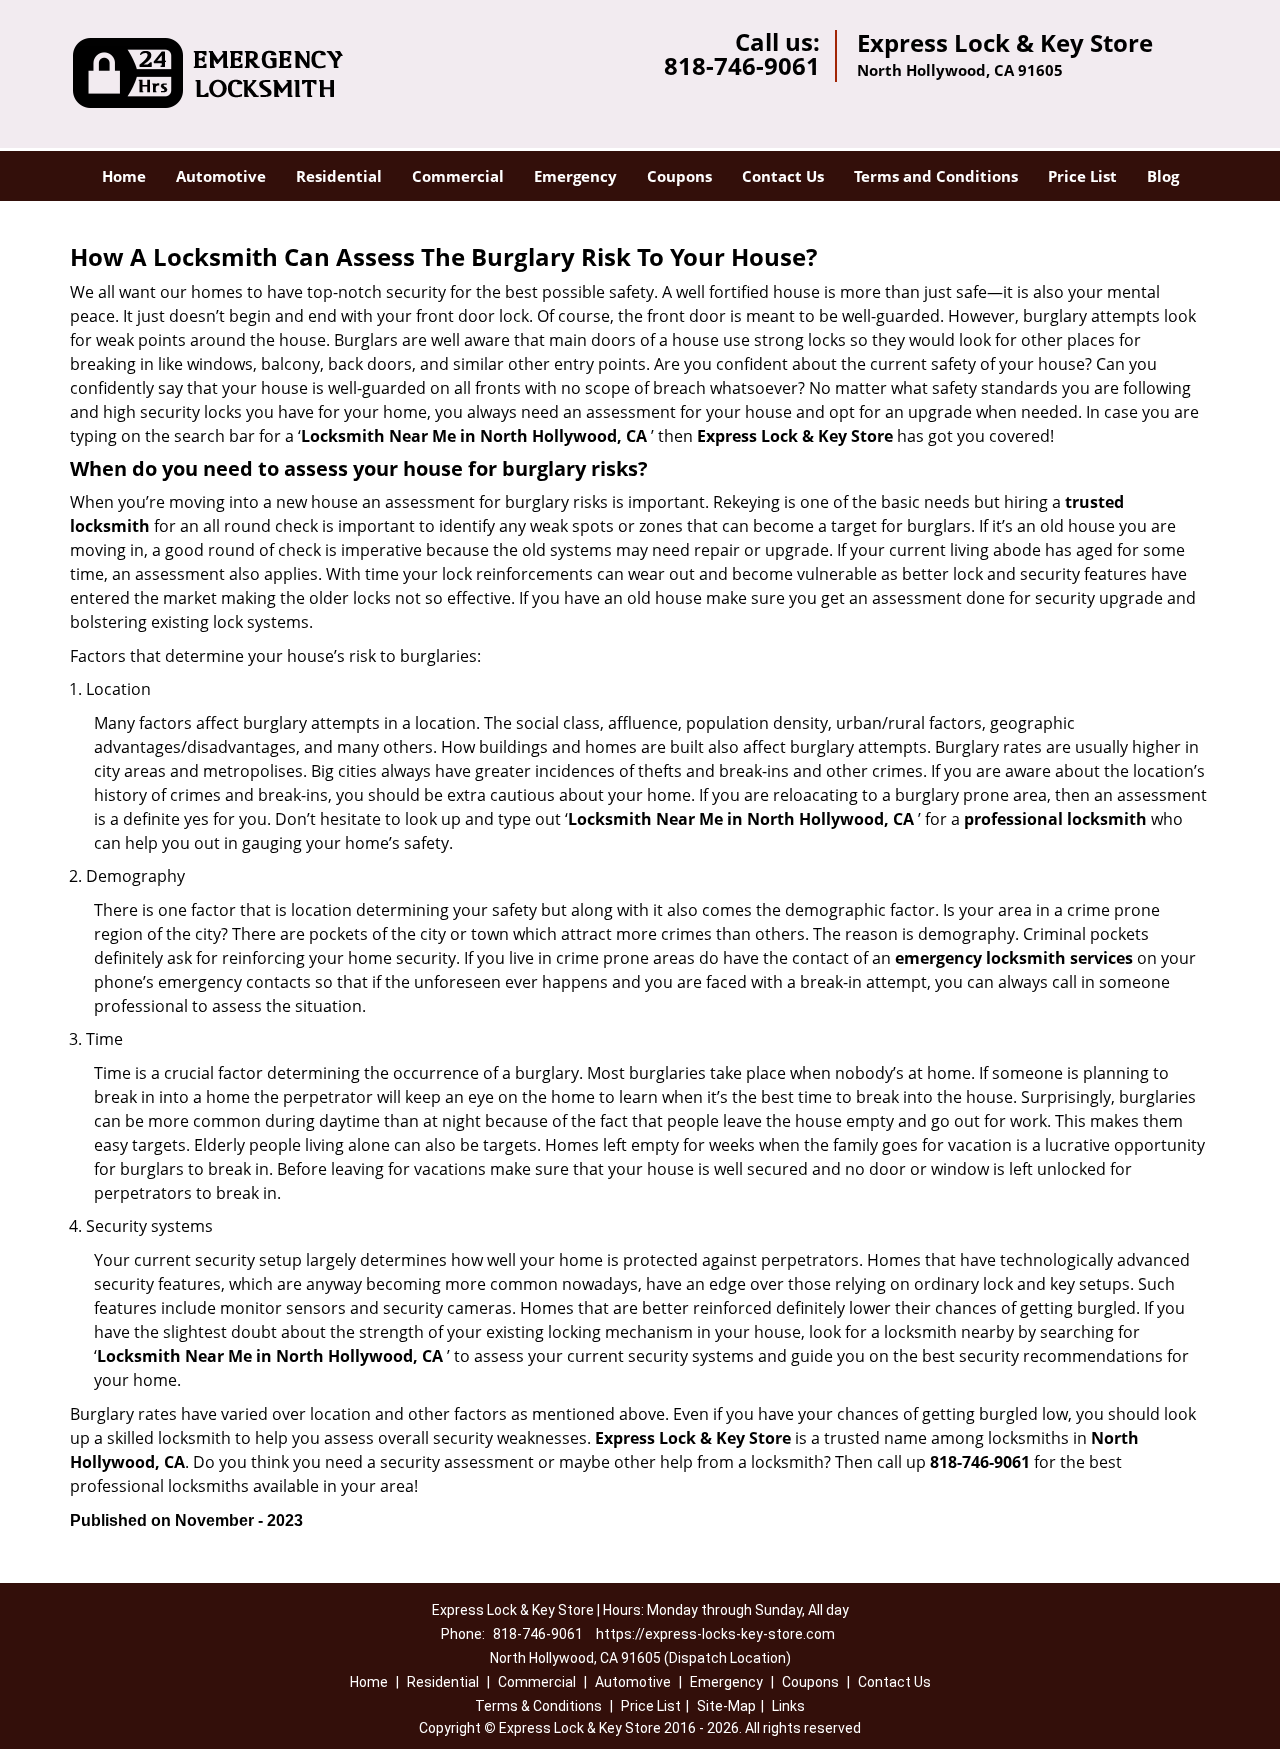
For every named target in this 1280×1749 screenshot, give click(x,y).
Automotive (221, 176)
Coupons (679, 176)
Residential (339, 176)
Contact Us (783, 176)
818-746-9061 (742, 65)
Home (124, 176)
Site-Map (726, 1706)
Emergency (575, 176)
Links (788, 1706)
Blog (1163, 176)
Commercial (458, 176)
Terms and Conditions (936, 176)
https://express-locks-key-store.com (715, 1634)
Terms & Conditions (538, 1706)
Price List (1082, 176)
